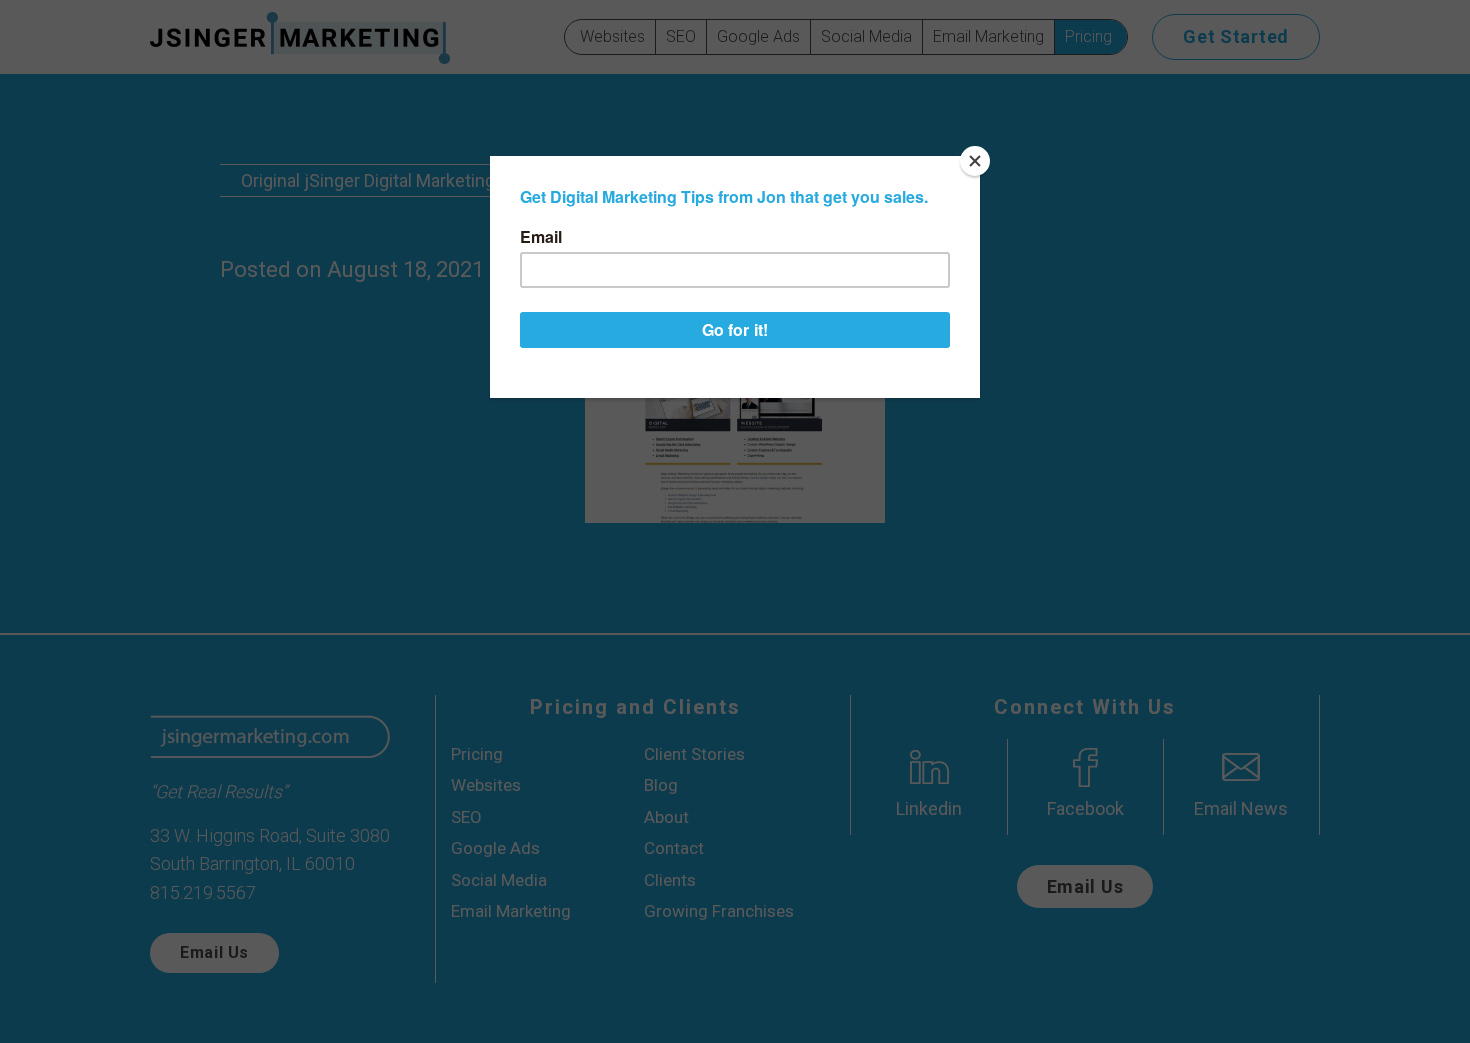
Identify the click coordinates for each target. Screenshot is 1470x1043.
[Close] (975, 161)
